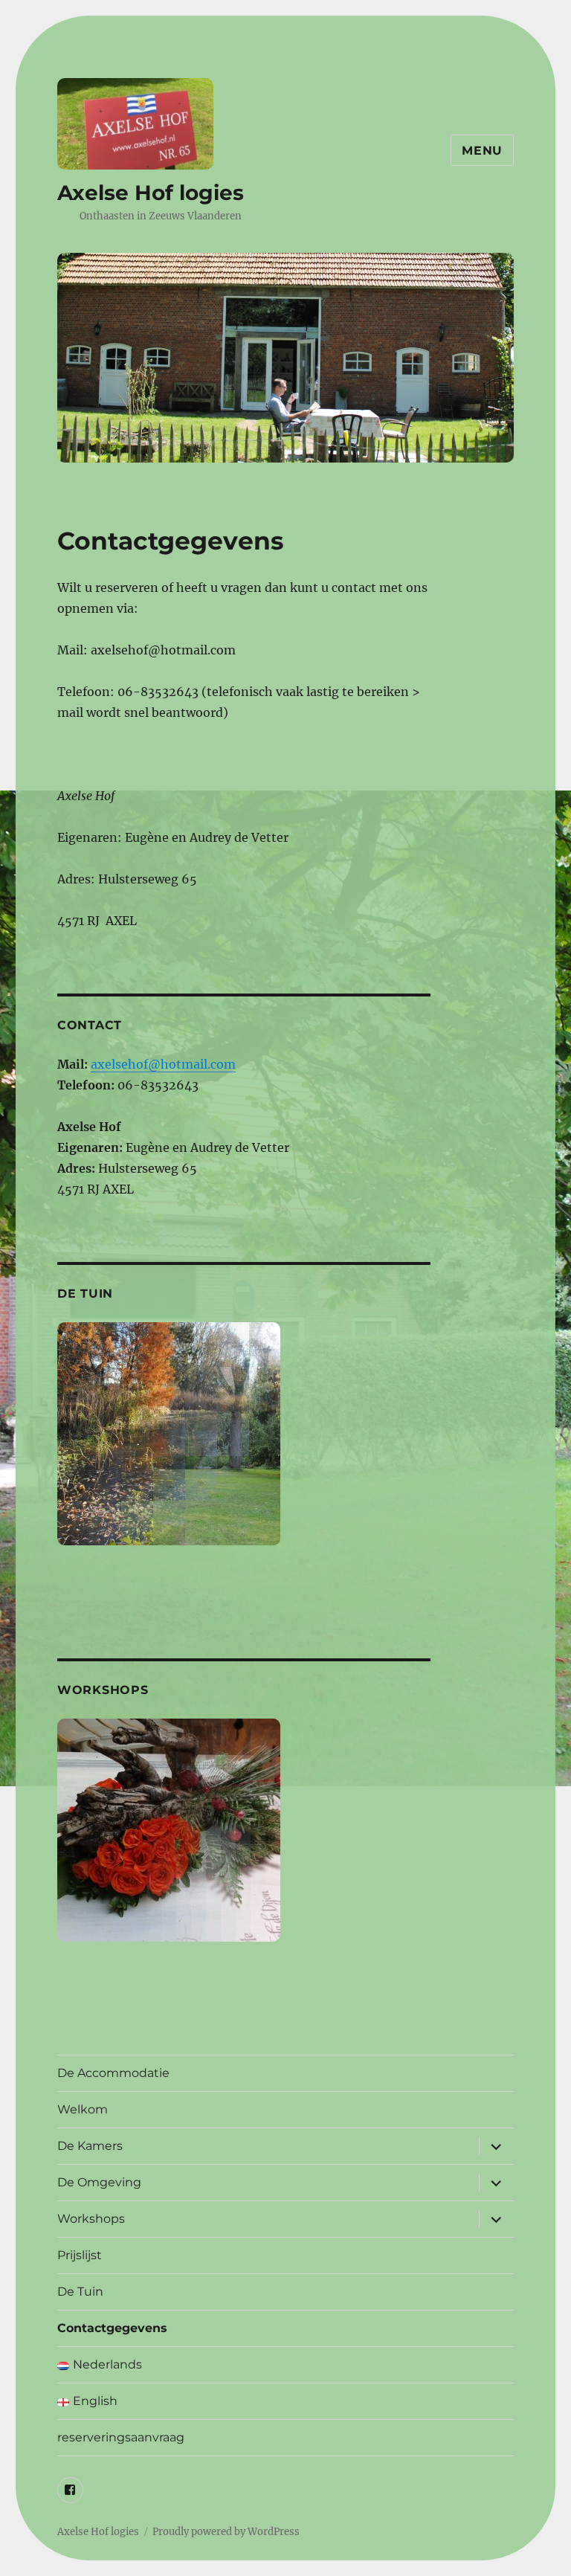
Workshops (91, 2219)
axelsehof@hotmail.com (163, 1064)
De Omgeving (99, 2182)
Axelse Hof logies (151, 193)
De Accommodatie (113, 2073)
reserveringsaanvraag (121, 2437)
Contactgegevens (112, 2328)
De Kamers (90, 2146)
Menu (482, 151)
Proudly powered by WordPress (226, 2532)
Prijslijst (80, 2255)
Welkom (83, 2109)
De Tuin (80, 2292)
